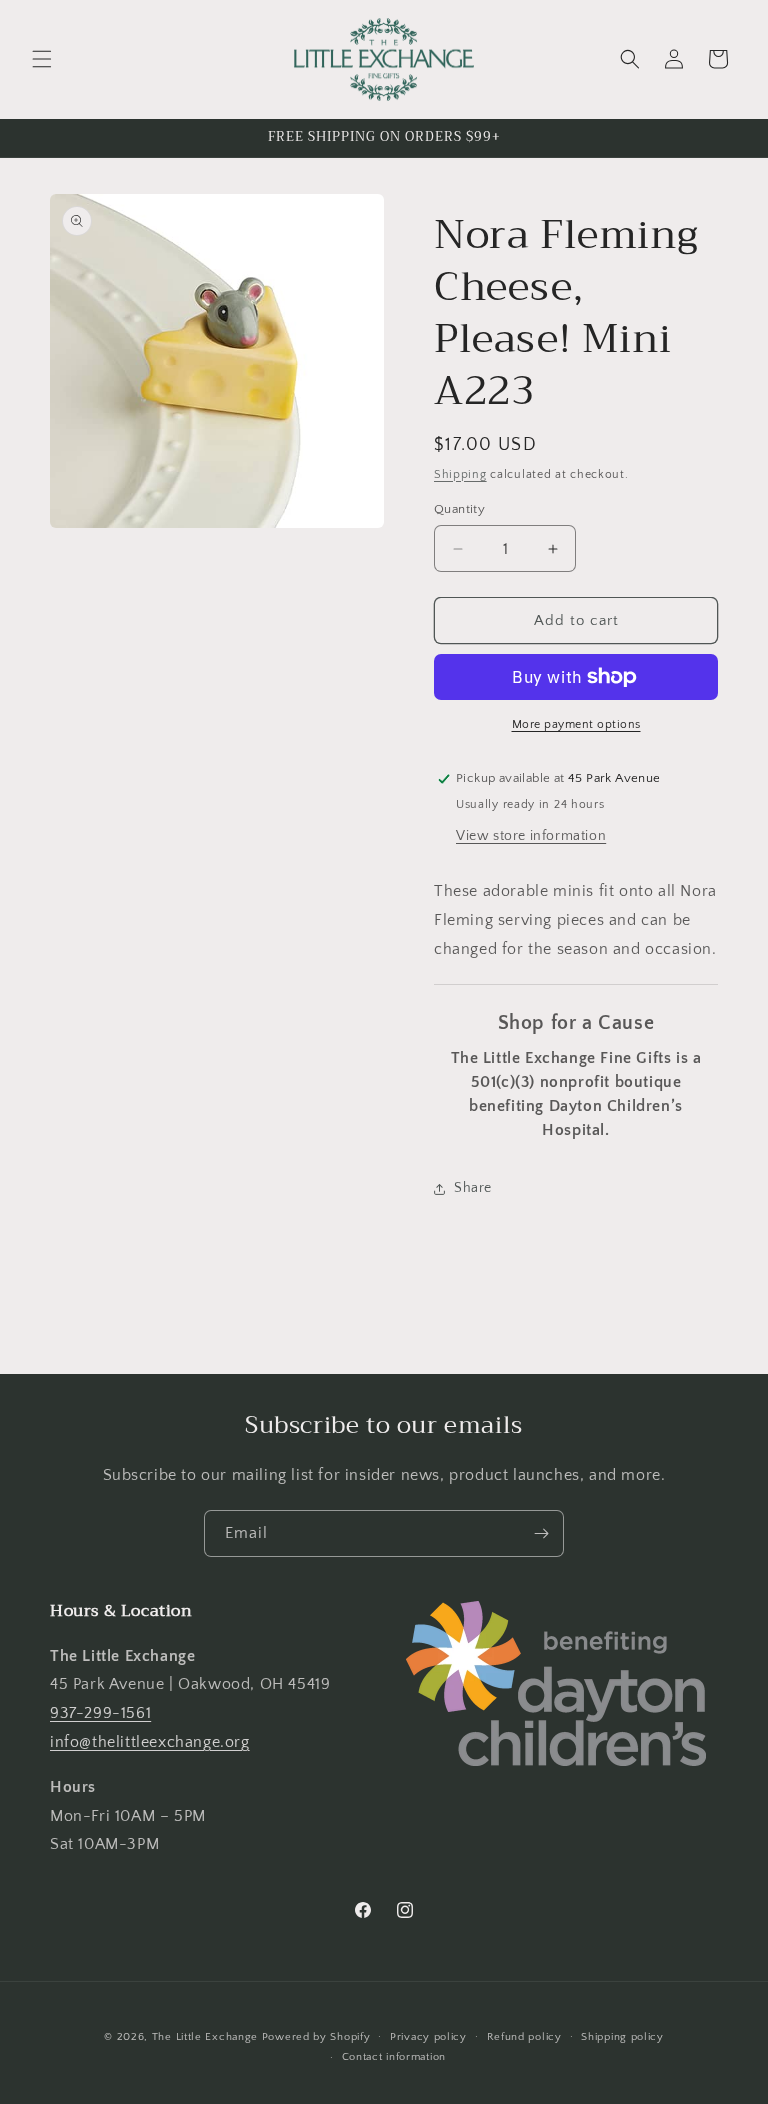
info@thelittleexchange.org (150, 1742)
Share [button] (473, 1188)
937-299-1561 (100, 1713)
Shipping (460, 474)
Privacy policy (428, 2037)
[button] (42, 59)
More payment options (576, 724)
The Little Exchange (205, 2037)
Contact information (394, 2057)
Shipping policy (622, 2037)
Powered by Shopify (316, 2037)
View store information (531, 836)
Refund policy (524, 2037)
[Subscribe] (541, 1533)
